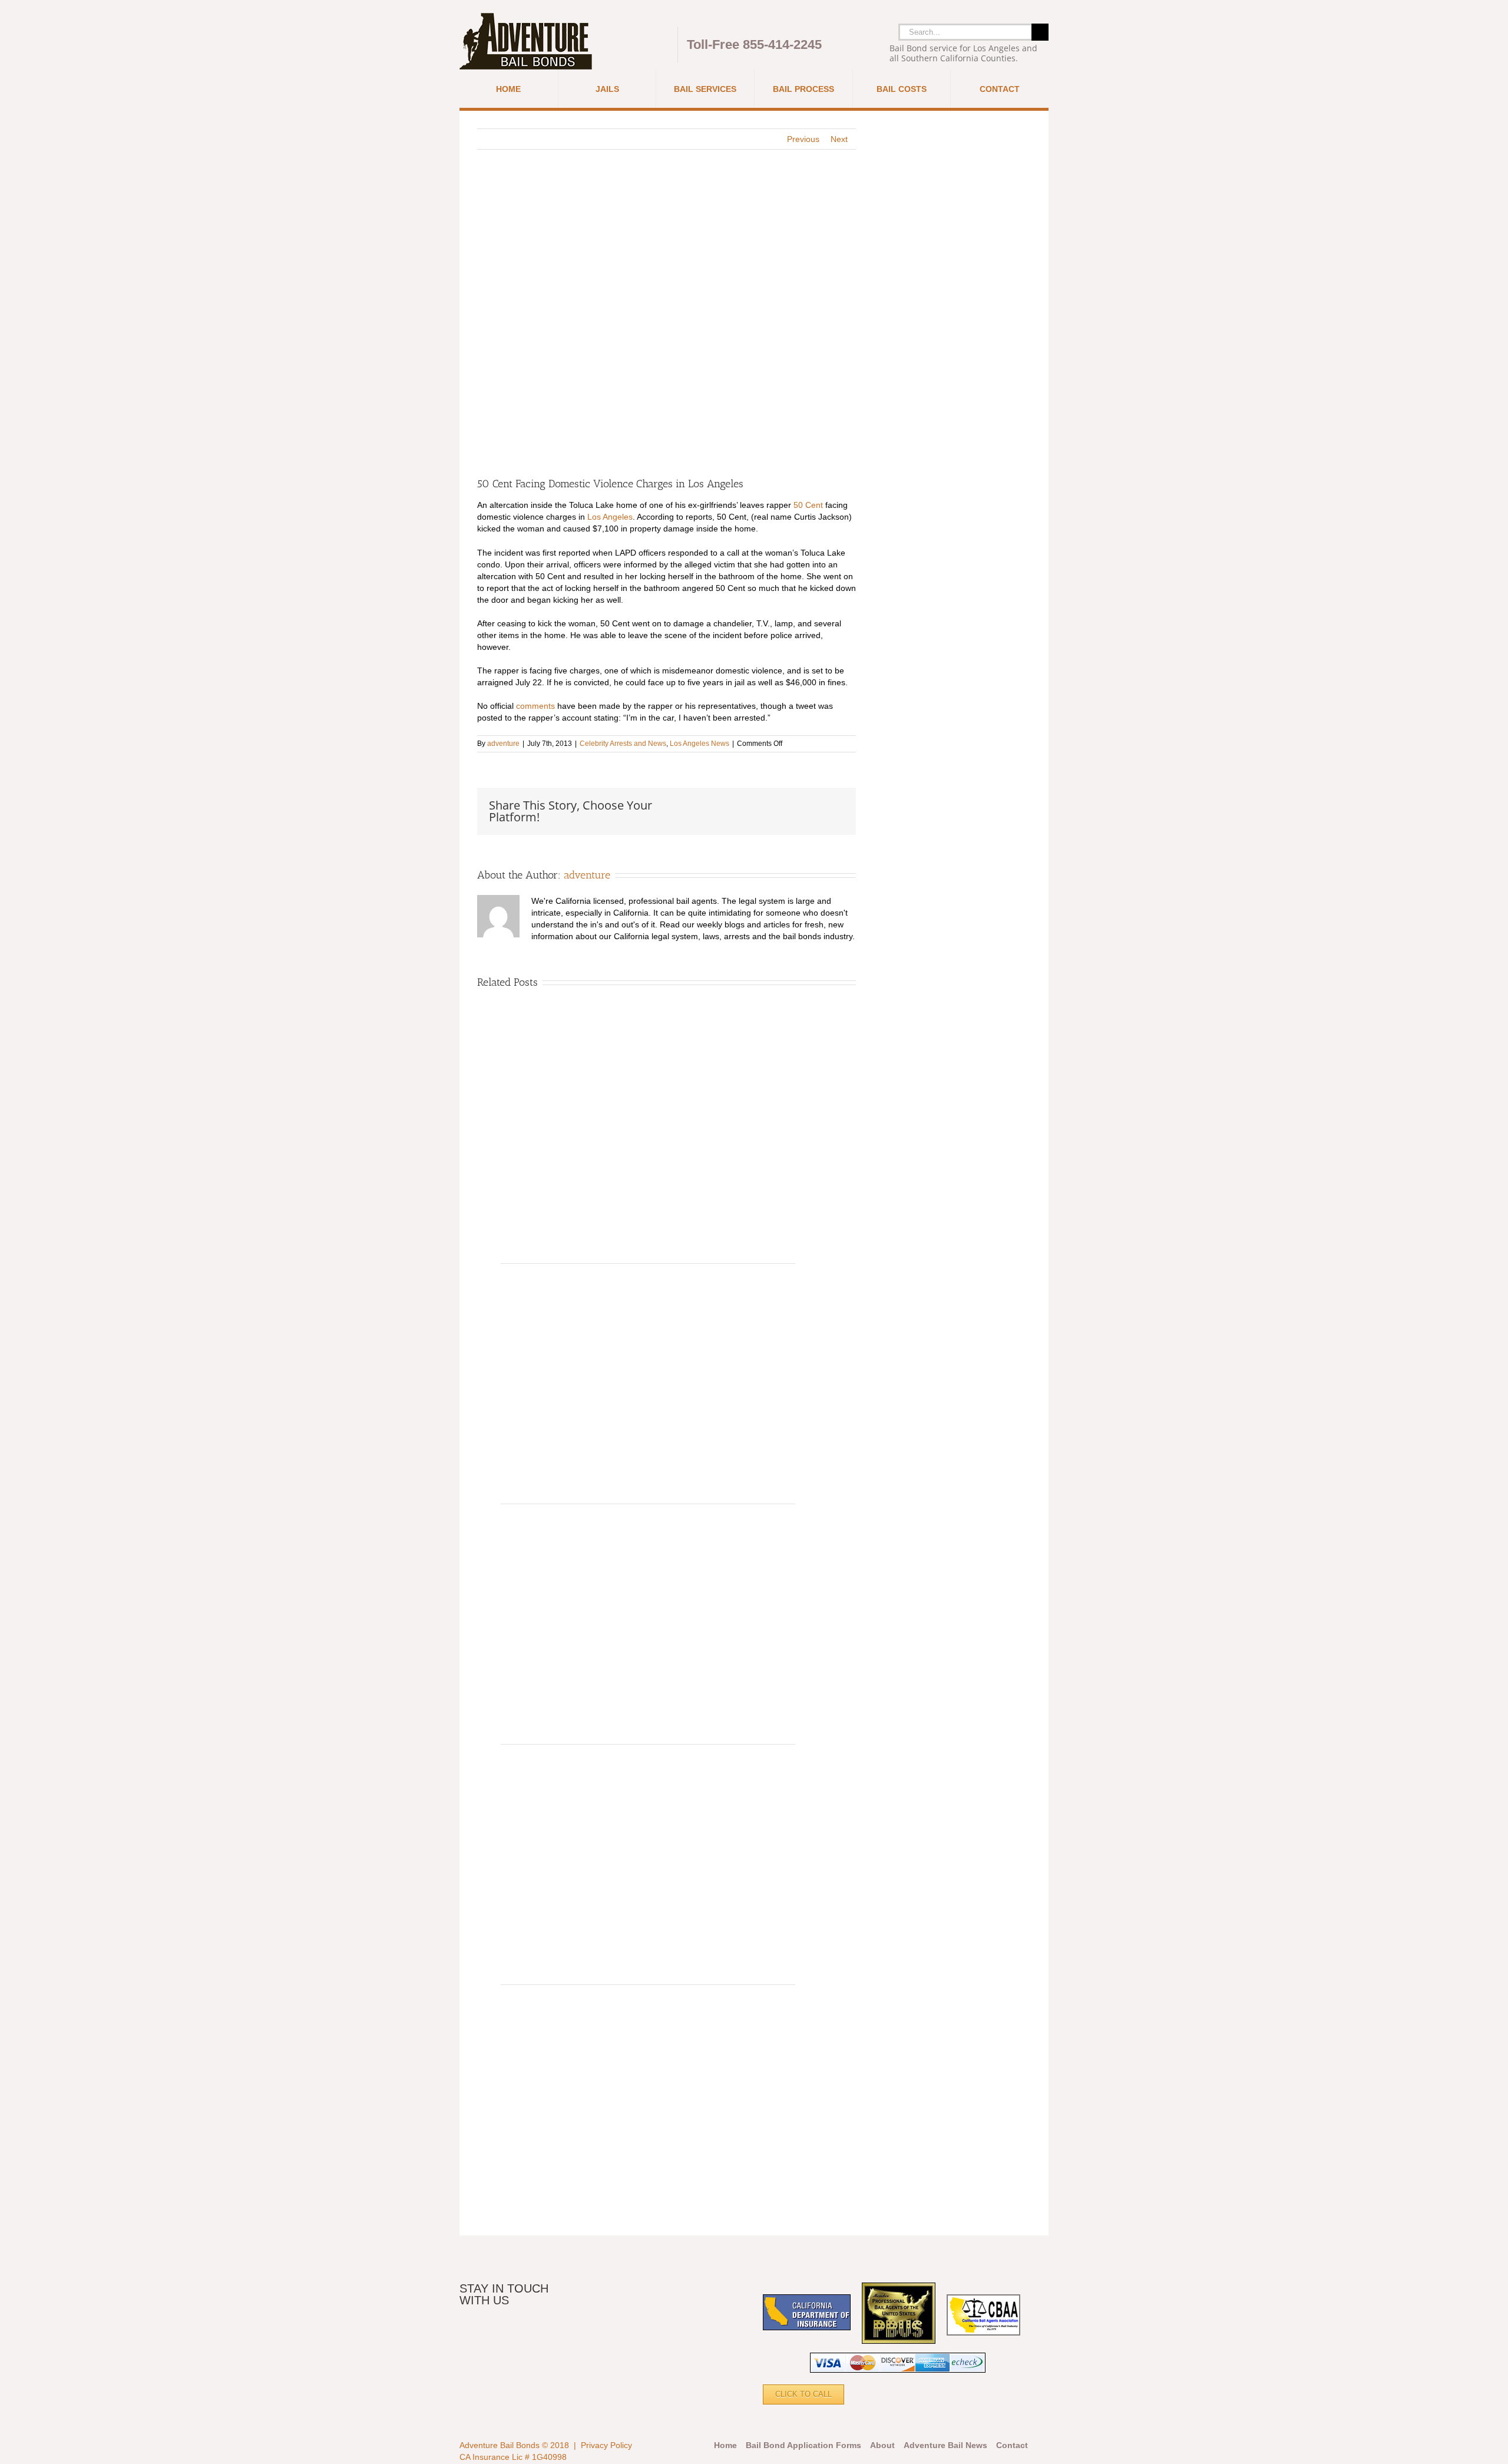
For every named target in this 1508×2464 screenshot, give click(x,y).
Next (839, 139)
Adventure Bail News (945, 2445)
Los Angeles (610, 517)
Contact (1012, 2445)
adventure (503, 744)
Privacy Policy (606, 2445)
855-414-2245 (782, 44)
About (882, 2445)
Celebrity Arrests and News (623, 744)
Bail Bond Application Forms (803, 2445)
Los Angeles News (700, 744)
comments (535, 706)
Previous (803, 139)
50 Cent (808, 505)
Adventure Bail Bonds (500, 2445)
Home (725, 2445)
